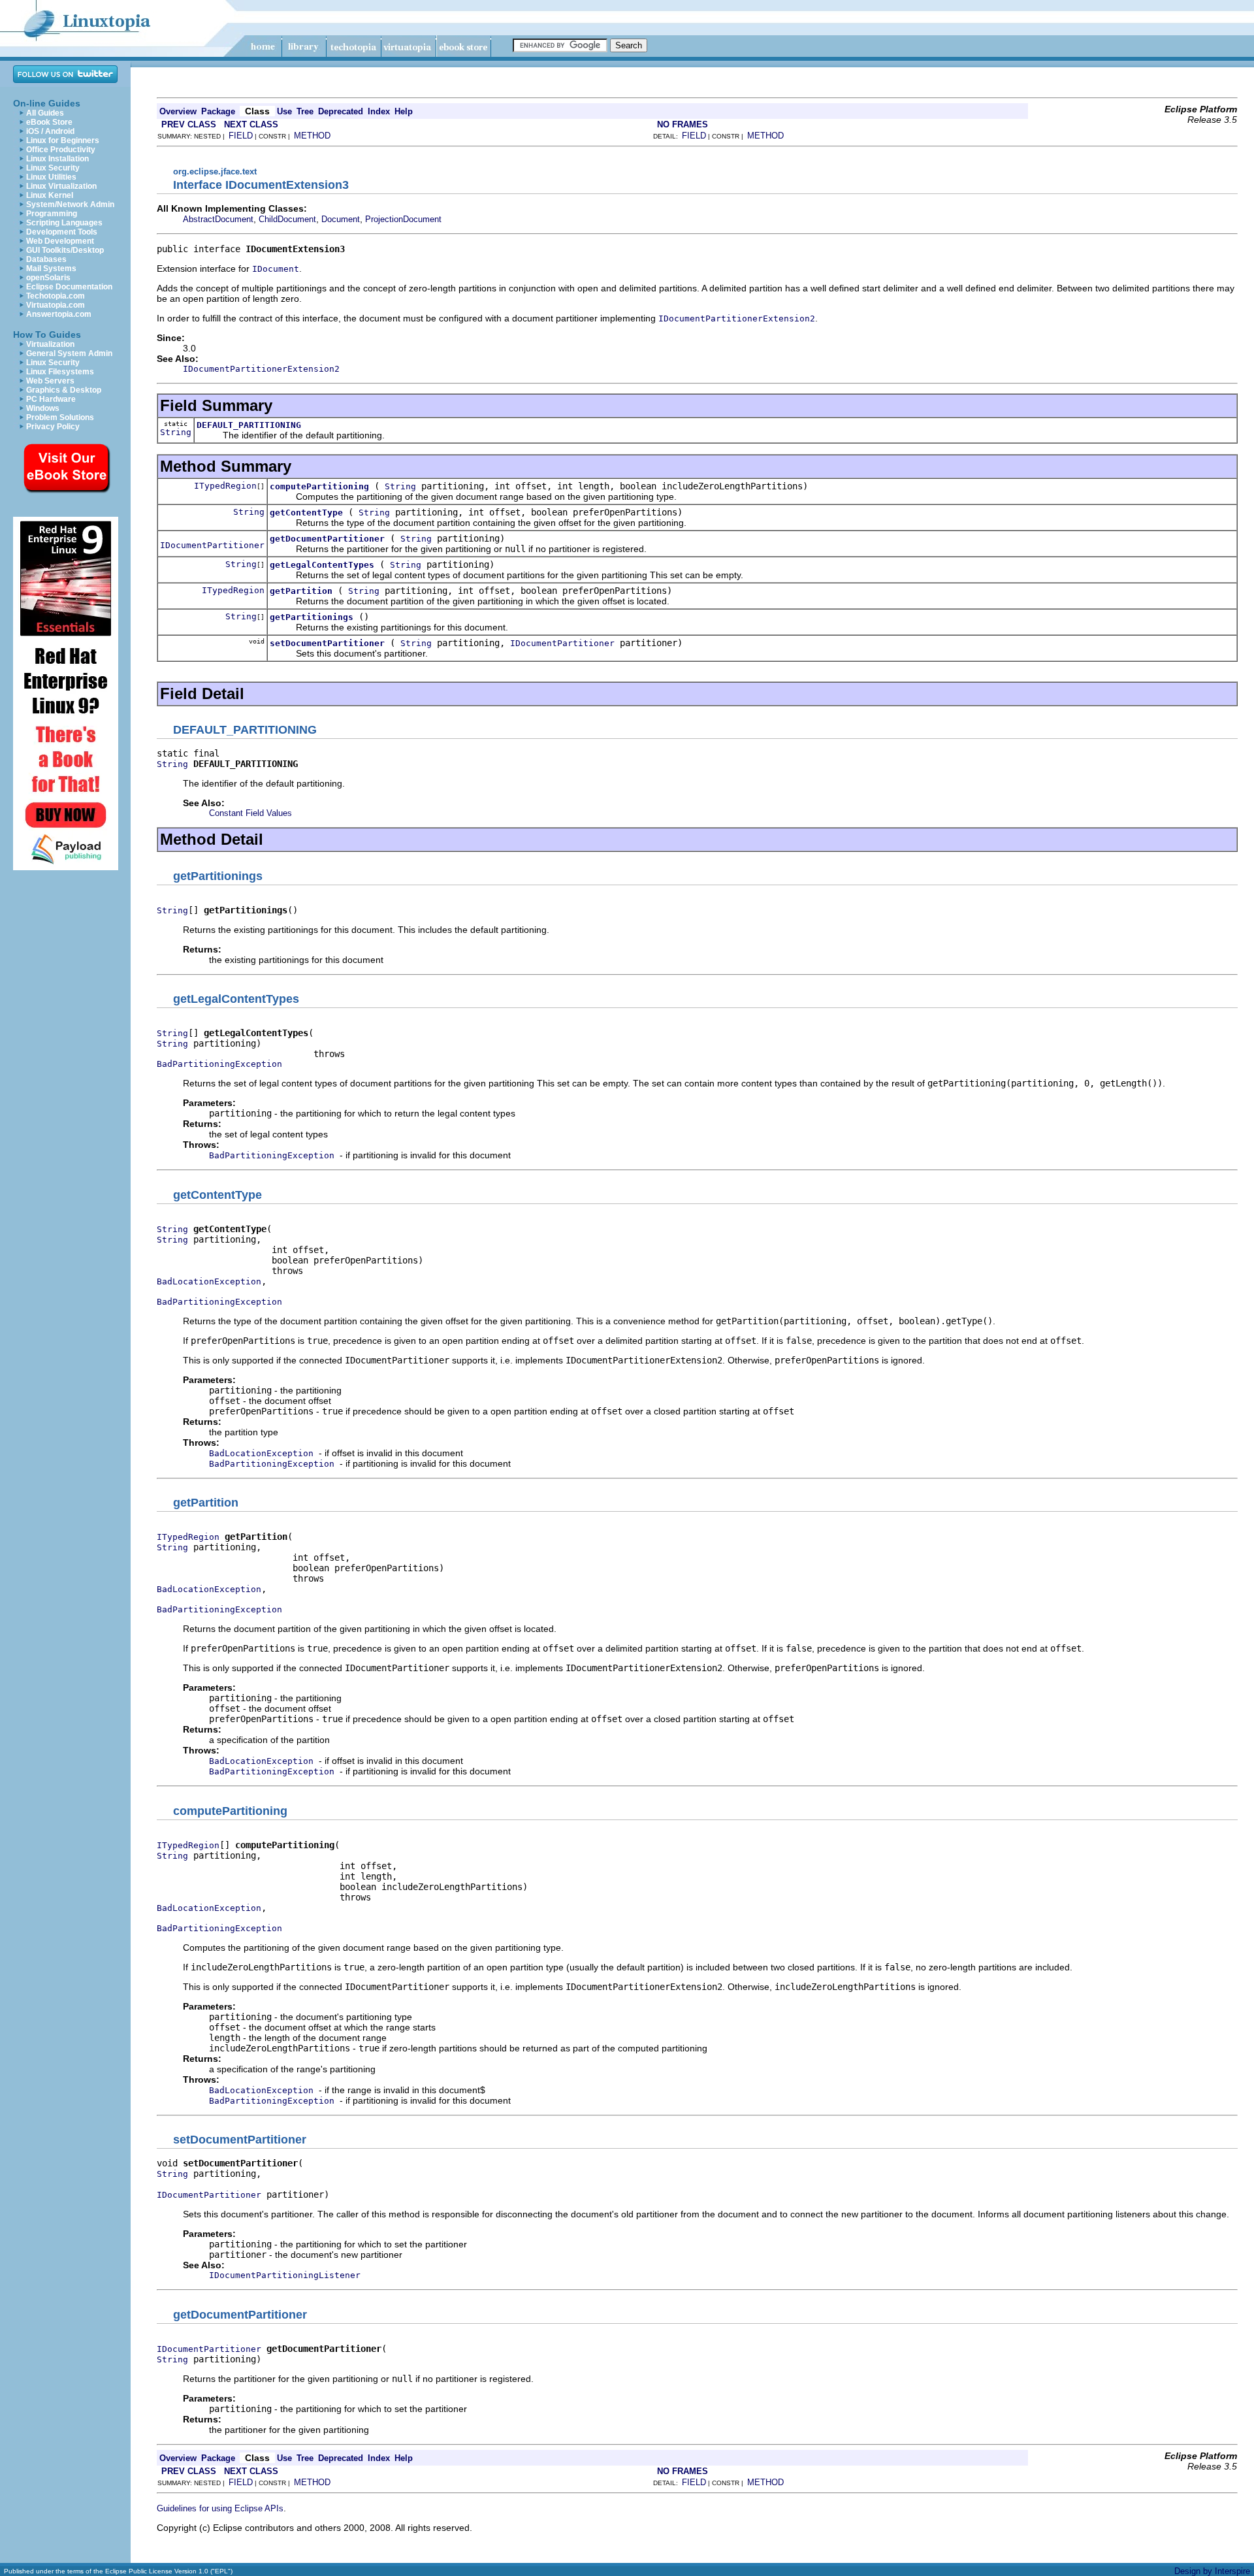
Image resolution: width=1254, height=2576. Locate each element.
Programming (52, 214)
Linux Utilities (51, 177)
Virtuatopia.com (56, 305)
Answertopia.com (59, 314)
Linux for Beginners (63, 140)
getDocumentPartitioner (327, 539)
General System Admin (69, 353)
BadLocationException (209, 1281)
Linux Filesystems (60, 372)
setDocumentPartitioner (327, 643)
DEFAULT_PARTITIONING (249, 425)
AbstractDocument (218, 219)
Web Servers (50, 381)
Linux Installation (57, 159)
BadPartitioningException (219, 1064)
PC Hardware (51, 399)
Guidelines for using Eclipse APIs (220, 2508)
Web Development (60, 241)
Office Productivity (61, 150)
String (176, 432)
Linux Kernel (50, 195)
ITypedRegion (225, 486)
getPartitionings (312, 617)
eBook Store (49, 122)
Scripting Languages (64, 223)
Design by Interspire (1212, 2571)
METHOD (312, 136)
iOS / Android (50, 131)
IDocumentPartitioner (212, 545)
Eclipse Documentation (69, 287)
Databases (46, 259)
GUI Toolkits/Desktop (65, 250)
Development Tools (62, 232)
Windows (43, 408)
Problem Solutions (60, 417)
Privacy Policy (53, 427)
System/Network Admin (70, 204)
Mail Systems (51, 269)
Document (341, 219)
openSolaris (48, 278)
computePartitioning (319, 486)
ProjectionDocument (403, 219)
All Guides (45, 113)
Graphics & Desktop (64, 390)
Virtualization (50, 344)
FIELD (241, 136)
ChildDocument (287, 219)
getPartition (301, 591)
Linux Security (53, 168)
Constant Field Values (250, 813)
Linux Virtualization (61, 186)
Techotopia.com (56, 296)
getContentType (306, 513)
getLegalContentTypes (322, 565)
